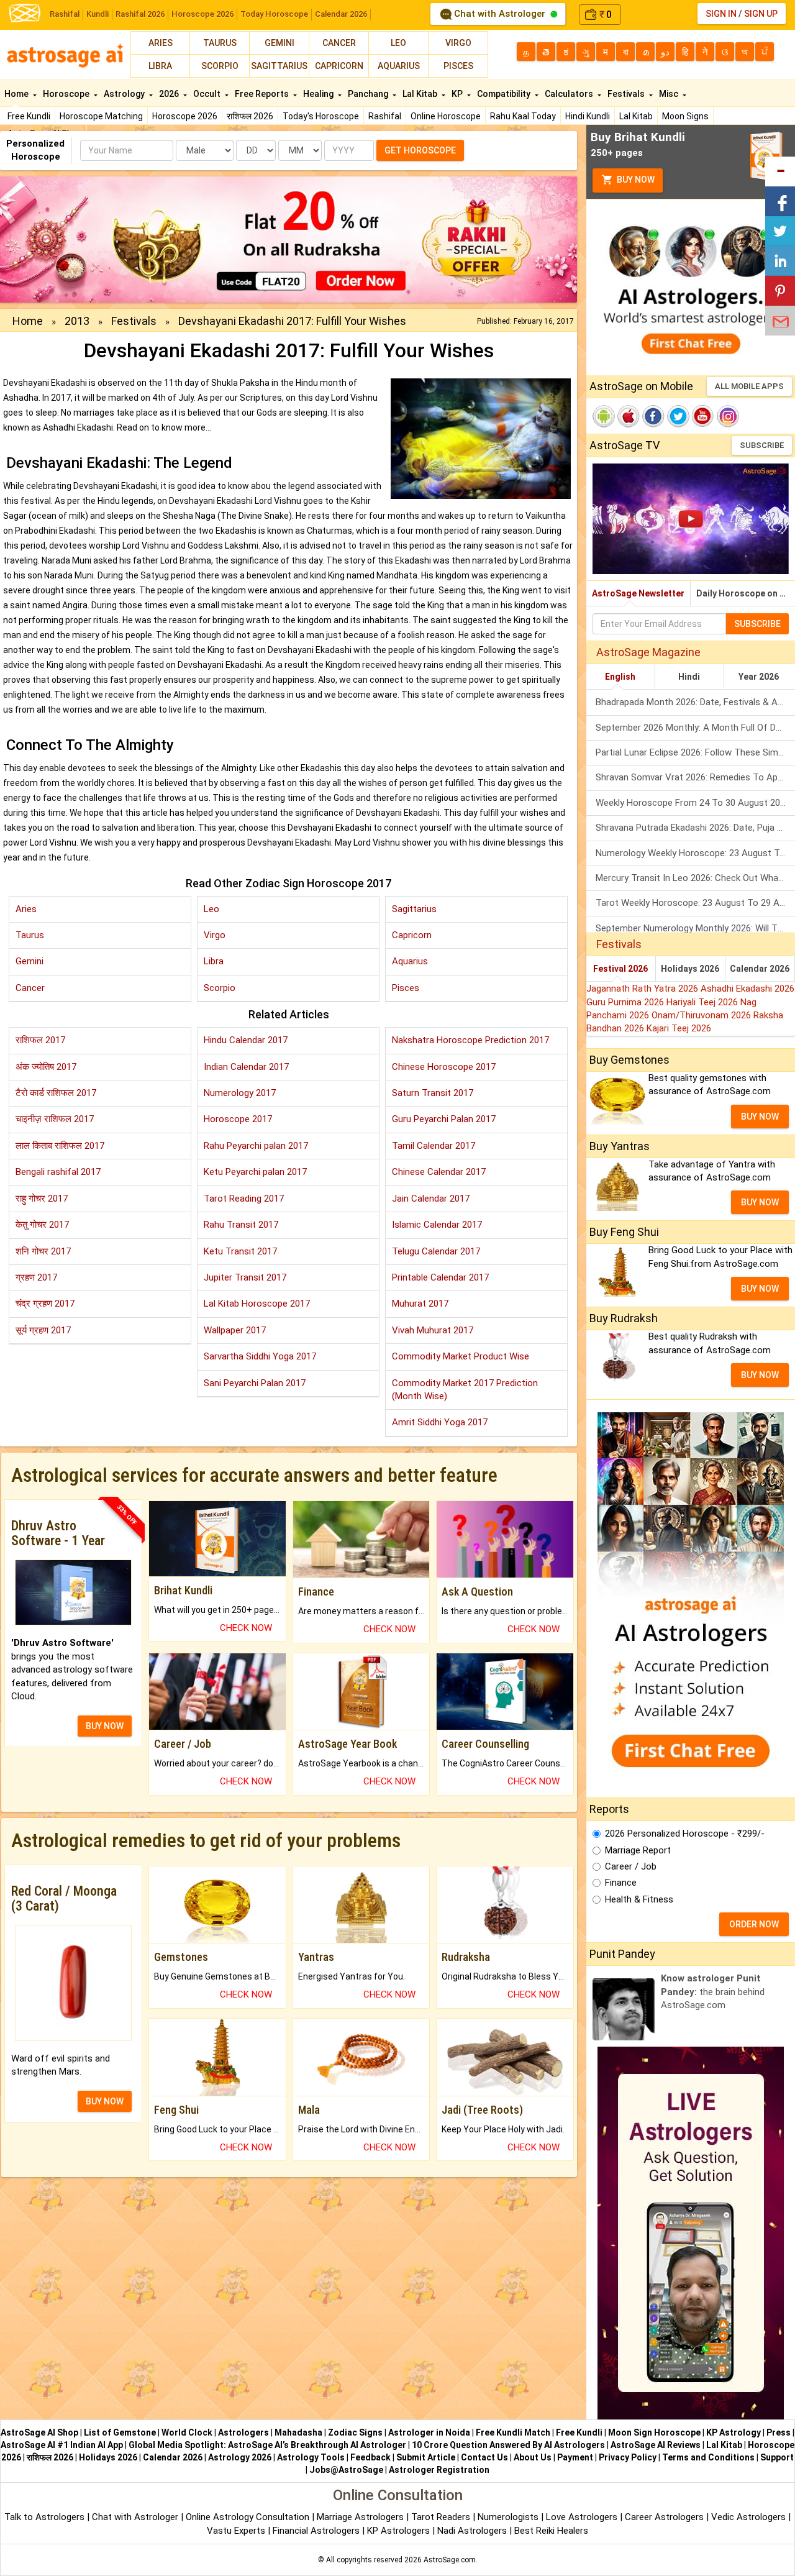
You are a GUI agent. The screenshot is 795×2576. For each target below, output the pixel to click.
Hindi (689, 677)
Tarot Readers (442, 2517)
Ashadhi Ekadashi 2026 (747, 989)
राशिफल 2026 (250, 116)
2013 (77, 321)
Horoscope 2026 (202, 14)
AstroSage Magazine (648, 652)
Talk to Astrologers (44, 2517)
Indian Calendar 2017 (246, 1067)
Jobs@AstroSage (346, 2470)
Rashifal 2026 (140, 14)
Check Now (246, 1628)
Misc (670, 94)
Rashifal (65, 14)
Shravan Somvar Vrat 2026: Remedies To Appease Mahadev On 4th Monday (695, 777)
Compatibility (505, 94)
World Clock (187, 2432)
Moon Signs (685, 116)
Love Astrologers (582, 2517)
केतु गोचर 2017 (42, 1225)
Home (17, 94)
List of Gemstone (120, 2432)
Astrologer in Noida (429, 2432)
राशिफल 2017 (40, 1040)
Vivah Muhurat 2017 (433, 1330)
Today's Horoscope (321, 116)
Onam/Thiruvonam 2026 (702, 1015)
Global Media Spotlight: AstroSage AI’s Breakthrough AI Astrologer (267, 2445)
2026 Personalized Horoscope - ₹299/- (685, 1834)
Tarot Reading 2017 (244, 1199)
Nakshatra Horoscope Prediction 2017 (470, 1040)
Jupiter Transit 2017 (245, 1277)
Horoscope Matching (101, 116)
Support (777, 2457)
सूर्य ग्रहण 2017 (43, 1330)
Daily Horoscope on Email (746, 593)
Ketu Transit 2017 (240, 1251)
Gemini (279, 43)
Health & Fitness (639, 1899)
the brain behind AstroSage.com (713, 1992)
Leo (398, 43)
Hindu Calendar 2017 (246, 1040)
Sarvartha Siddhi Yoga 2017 (260, 1356)
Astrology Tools (311, 2457)
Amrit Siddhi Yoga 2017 (440, 1422)
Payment (575, 2457)
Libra (160, 66)
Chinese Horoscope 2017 (444, 1067)
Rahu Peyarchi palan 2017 (256, 1146)
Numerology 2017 (240, 1093)
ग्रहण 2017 (36, 1277)
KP (458, 94)
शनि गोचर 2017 (43, 1251)
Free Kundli (29, 116)
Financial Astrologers (316, 2531)
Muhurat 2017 (420, 1304)
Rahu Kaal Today (523, 116)
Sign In (721, 14)
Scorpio (220, 66)
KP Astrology (734, 2432)
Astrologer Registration (439, 2470)
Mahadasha (298, 2432)
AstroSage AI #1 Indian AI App (62, 2445)
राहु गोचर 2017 (42, 1199)
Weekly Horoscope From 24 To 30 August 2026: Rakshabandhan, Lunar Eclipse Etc (695, 803)
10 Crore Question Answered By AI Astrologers (508, 2445)
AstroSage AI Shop (39, 2432)
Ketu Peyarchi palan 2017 (255, 1172)
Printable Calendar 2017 (440, 1277)
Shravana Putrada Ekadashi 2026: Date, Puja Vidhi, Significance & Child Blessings (695, 828)
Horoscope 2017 (238, 1119)
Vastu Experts (236, 2531)
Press (779, 2432)
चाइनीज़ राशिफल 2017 (55, 1119)
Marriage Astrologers (361, 2517)
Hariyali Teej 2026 (703, 1002)
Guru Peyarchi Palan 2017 (444, 1119)
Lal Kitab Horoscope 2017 (257, 1304)
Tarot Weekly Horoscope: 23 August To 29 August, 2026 (695, 903)
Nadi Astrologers (472, 2531)
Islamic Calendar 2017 (437, 1225)
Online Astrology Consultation (249, 2517)
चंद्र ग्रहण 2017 (45, 1304)
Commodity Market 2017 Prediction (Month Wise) (465, 1390)
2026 (170, 94)
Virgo (458, 43)
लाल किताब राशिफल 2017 (60, 1146)
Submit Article (426, 2457)
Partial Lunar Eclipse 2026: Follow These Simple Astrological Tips (695, 752)
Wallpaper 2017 (235, 1330)
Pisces (458, 66)
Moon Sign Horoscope (654, 2432)
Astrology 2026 (240, 2457)
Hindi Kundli (588, 116)
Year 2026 (759, 677)
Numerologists (509, 2517)
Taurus (220, 43)
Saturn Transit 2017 (433, 1093)
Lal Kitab (636, 116)
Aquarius (399, 66)
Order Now (754, 1924)
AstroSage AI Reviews (656, 2445)
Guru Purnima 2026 (626, 1002)
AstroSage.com (450, 2560)
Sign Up (761, 14)
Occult (208, 94)
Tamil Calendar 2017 (434, 1146)
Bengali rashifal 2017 (58, 1172)
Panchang (369, 94)
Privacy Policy (628, 2457)
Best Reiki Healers (551, 2531)
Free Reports (263, 94)
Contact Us (484, 2457)
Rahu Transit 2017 (241, 1225)
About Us (533, 2457)
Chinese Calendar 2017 (439, 1172)
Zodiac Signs (355, 2432)
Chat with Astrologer (500, 14)
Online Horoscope (446, 116)
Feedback (370, 2457)
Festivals (627, 94)
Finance (621, 1883)
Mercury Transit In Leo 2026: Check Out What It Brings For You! (695, 878)
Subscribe (762, 445)
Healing (319, 94)
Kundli (98, 14)
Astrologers (243, 2432)
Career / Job (631, 1866)
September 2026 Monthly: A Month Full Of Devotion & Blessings (695, 728)
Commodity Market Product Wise (461, 1356)
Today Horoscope (274, 14)
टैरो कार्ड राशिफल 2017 (56, 1093)
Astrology (125, 94)
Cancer (339, 43)
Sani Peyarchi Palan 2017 (255, 1383)
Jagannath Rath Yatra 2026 (643, 989)
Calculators (570, 94)
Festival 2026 (620, 969)
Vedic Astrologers (748, 2517)
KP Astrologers (400, 2531)
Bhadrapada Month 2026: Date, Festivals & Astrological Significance (695, 702)
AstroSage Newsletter (638, 593)
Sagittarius (279, 66)
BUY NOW (105, 1726)
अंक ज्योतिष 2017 (46, 1067)
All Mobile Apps (749, 386)
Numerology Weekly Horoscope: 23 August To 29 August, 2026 (695, 853)
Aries (161, 43)
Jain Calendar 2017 (431, 1199)
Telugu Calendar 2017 (436, 1251)
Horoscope (67, 94)
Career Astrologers (664, 2517)
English (620, 677)
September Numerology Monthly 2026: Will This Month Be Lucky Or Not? (695, 928)
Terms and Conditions (708, 2457)
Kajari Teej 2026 (679, 1028)
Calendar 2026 (341, 14)
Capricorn (339, 66)
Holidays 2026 (690, 969)
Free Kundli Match (513, 2432)
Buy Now (635, 180)
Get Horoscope (420, 150)
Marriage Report (638, 1850)
